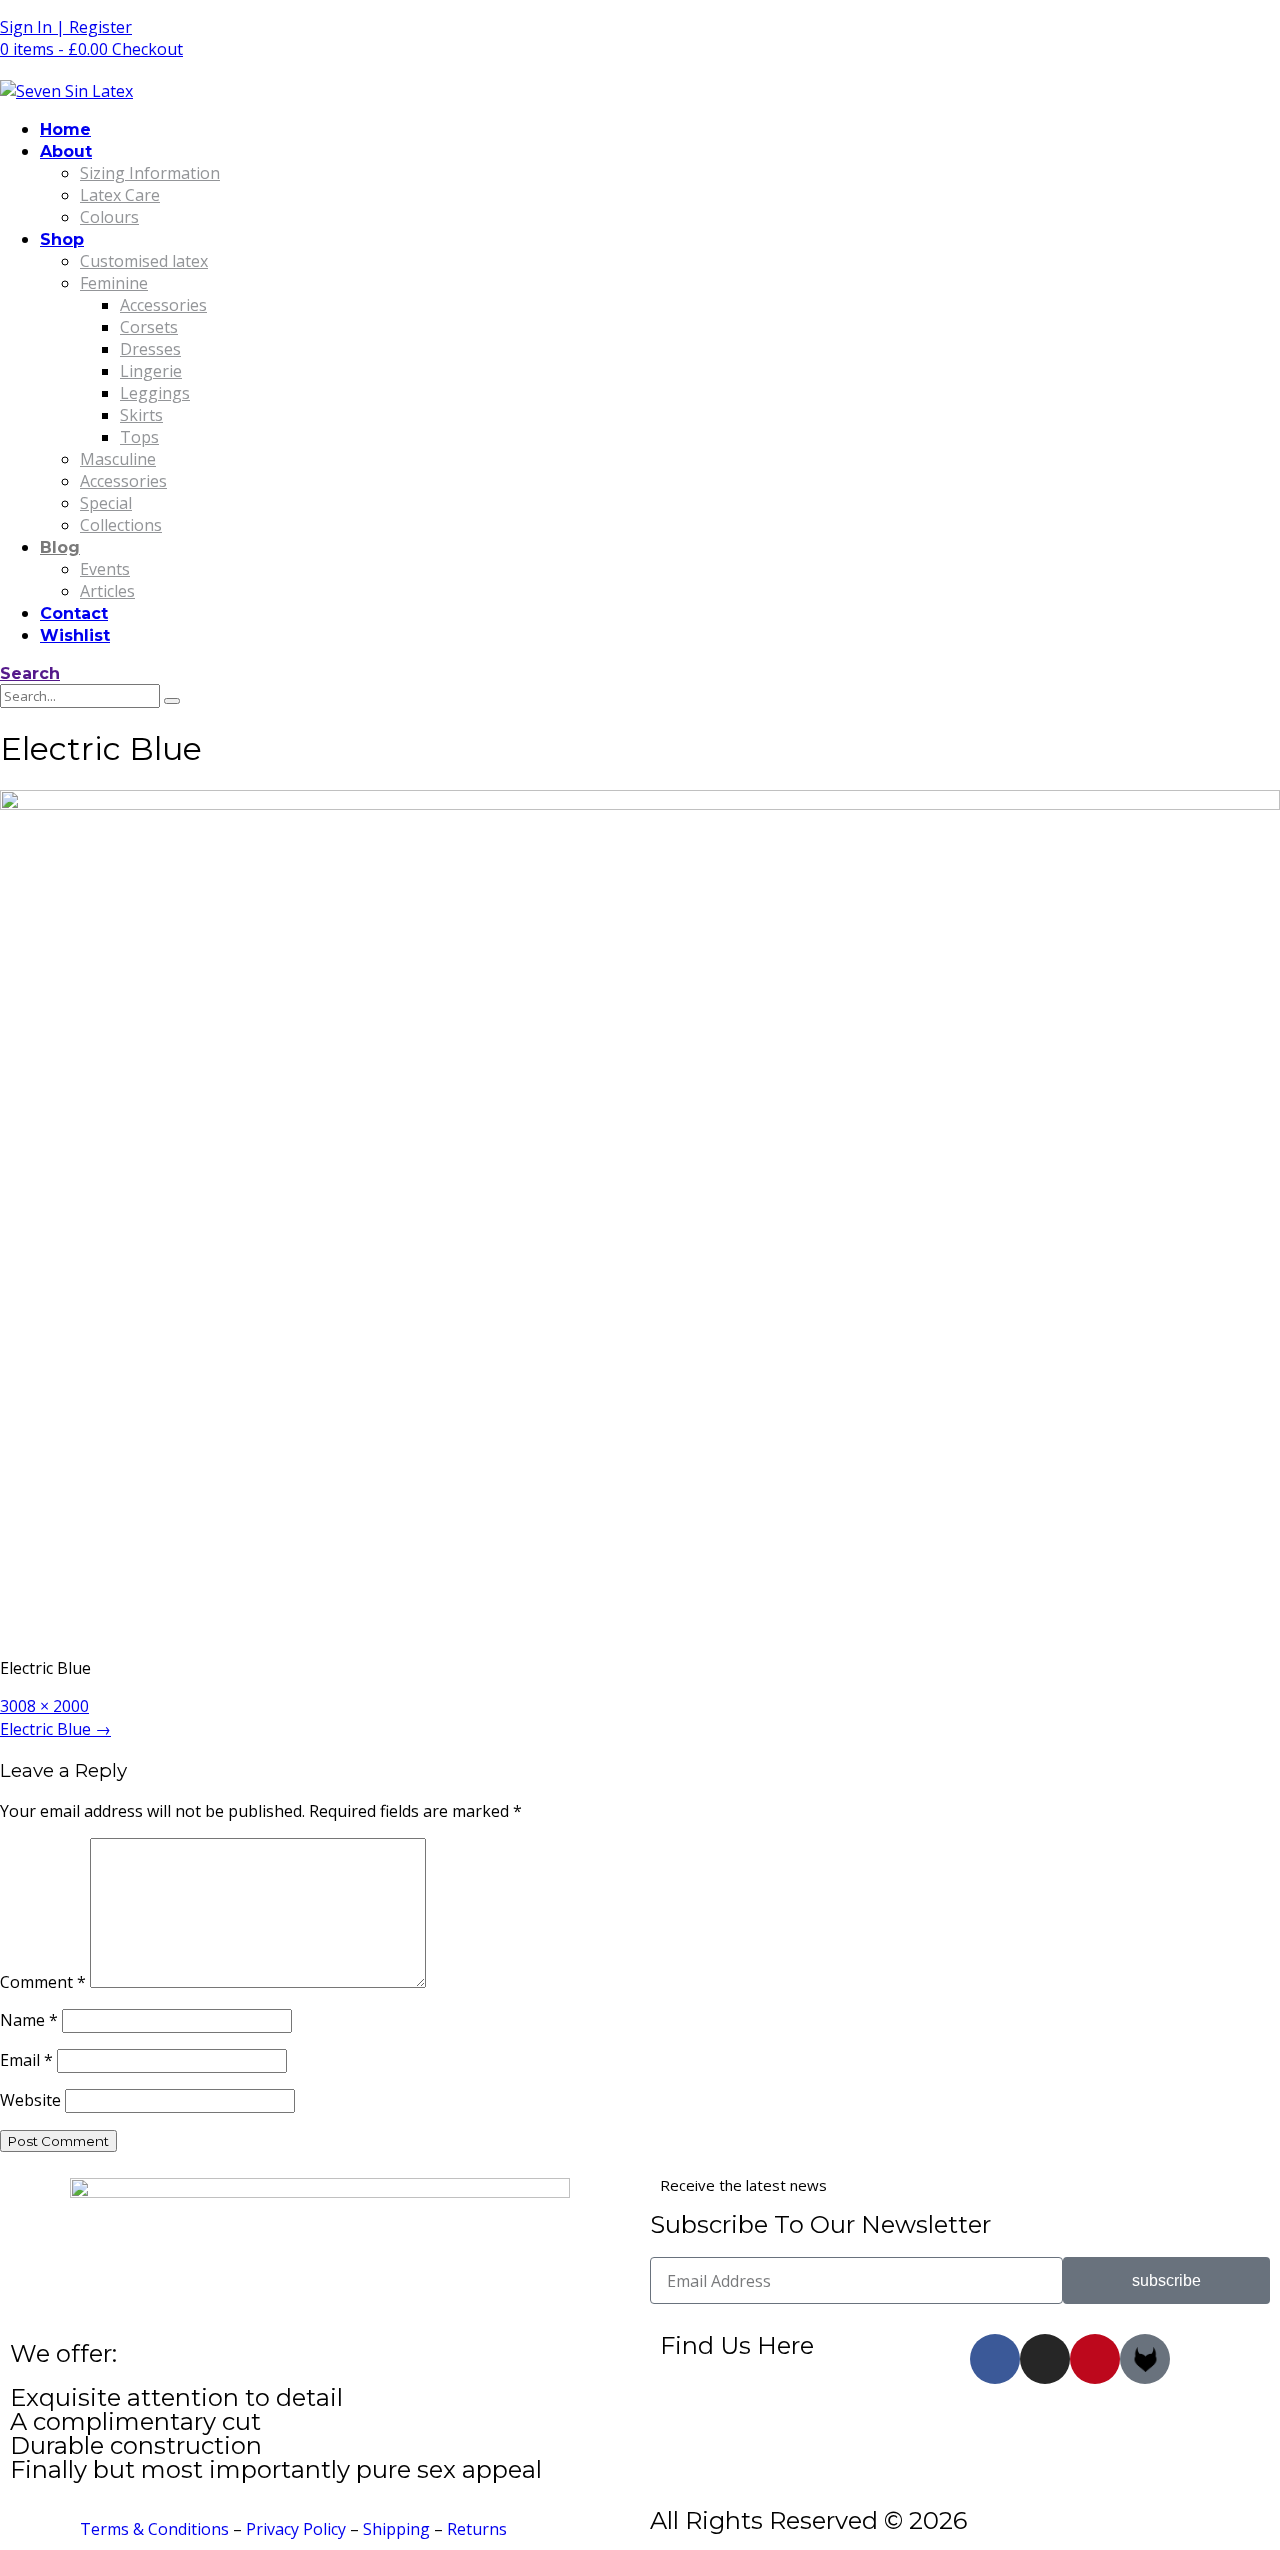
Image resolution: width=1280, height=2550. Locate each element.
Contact (74, 613)
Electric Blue (55, 1729)
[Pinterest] (1095, 2359)
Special (106, 503)
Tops (139, 437)
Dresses (150, 349)
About (66, 151)
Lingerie (151, 371)
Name (29, 2020)
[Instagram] (1045, 2359)
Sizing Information (150, 173)
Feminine (114, 283)
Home (65, 129)
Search (30, 673)
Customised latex (144, 261)
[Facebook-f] (995, 2359)
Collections (121, 525)
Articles (107, 591)
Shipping (396, 2529)
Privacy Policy (296, 2529)
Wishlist (75, 635)
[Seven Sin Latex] (66, 91)
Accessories (163, 305)
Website (30, 2100)
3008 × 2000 (44, 1706)
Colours (109, 217)
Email (26, 2060)
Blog (60, 547)
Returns (477, 2529)
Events (105, 569)
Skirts (141, 415)
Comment (43, 1982)
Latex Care (120, 195)
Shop (62, 239)
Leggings (155, 393)
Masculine (118, 459)
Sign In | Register (66, 27)
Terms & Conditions (154, 2529)
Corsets (149, 327)
